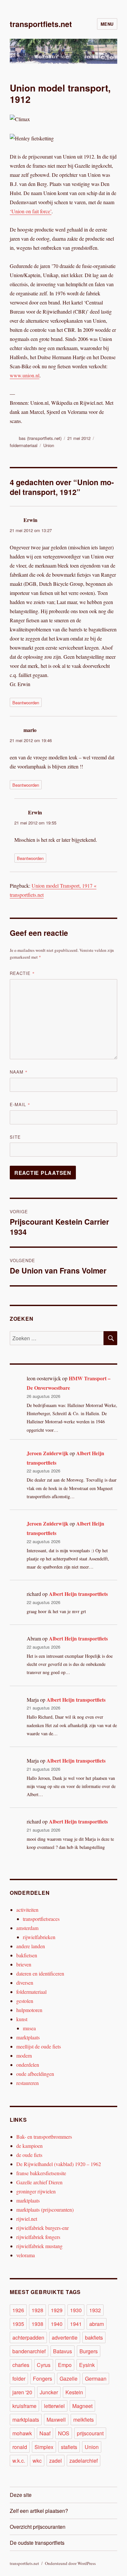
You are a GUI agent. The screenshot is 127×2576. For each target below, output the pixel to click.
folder (19, 2379)
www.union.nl (25, 375)
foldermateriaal (24, 445)
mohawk (22, 2433)
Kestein (74, 2392)
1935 (18, 2324)
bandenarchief (29, 2351)
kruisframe (24, 2406)
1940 (57, 2324)
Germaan (96, 2379)
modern (24, 2055)
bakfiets (94, 2337)
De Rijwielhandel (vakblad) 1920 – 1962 (59, 2164)
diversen (25, 1983)
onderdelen (28, 2065)
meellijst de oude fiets (39, 2046)
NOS (64, 2433)
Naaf (45, 2433)
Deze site (21, 2495)
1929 (57, 2310)
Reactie (22, 973)
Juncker (49, 2392)
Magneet (82, 2406)
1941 (76, 2324)
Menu (107, 24)
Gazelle (69, 2379)
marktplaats (28, 2037)
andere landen (31, 1946)
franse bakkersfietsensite (41, 2173)
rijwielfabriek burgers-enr (42, 2228)
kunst (22, 2019)
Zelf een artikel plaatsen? (39, 2511)
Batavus (63, 2351)
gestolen (25, 2001)
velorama (26, 2255)
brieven (24, 1964)
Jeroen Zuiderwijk (48, 1453)
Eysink (87, 2365)
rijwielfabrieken (39, 1937)
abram (97, 2324)
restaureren (28, 2083)
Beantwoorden (26, 703)
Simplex (44, 2447)
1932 (95, 2310)
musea (29, 2028)
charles (21, 2365)
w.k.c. (19, 2461)
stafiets (69, 2447)
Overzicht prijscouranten (38, 2527)
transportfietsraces (41, 1919)
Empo (65, 2365)
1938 (37, 2324)
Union (49, 445)
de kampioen (29, 2146)
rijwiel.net (27, 2219)
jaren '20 (22, 2392)
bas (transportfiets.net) (40, 438)
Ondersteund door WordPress (70, 2563)
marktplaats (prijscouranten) (45, 2210)
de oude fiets (29, 2155)
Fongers (42, 2379)
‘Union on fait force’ (31, 211)
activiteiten (27, 1910)
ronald (20, 2447)
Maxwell (56, 2420)
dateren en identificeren (40, 1973)
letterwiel (54, 2406)
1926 (18, 2310)
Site (15, 1137)
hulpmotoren (29, 2010)
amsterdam (27, 1928)
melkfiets (84, 2420)
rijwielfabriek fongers (38, 2237)
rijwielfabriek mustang (39, 2246)
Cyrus (44, 2365)
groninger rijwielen (36, 2191)
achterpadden (28, 2337)
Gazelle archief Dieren (39, 2182)
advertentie (65, 2337)
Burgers (89, 2351)
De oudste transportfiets (37, 2543)
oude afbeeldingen (35, 2074)
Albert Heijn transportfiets (78, 1594)
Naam (19, 1072)
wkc (37, 2461)
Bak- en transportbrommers (44, 2137)
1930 (76, 2310)
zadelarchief (84, 2461)
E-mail (20, 1104)
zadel (56, 2461)
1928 (37, 2310)
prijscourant (90, 2433)
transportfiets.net (41, 24)
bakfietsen (27, 1955)
